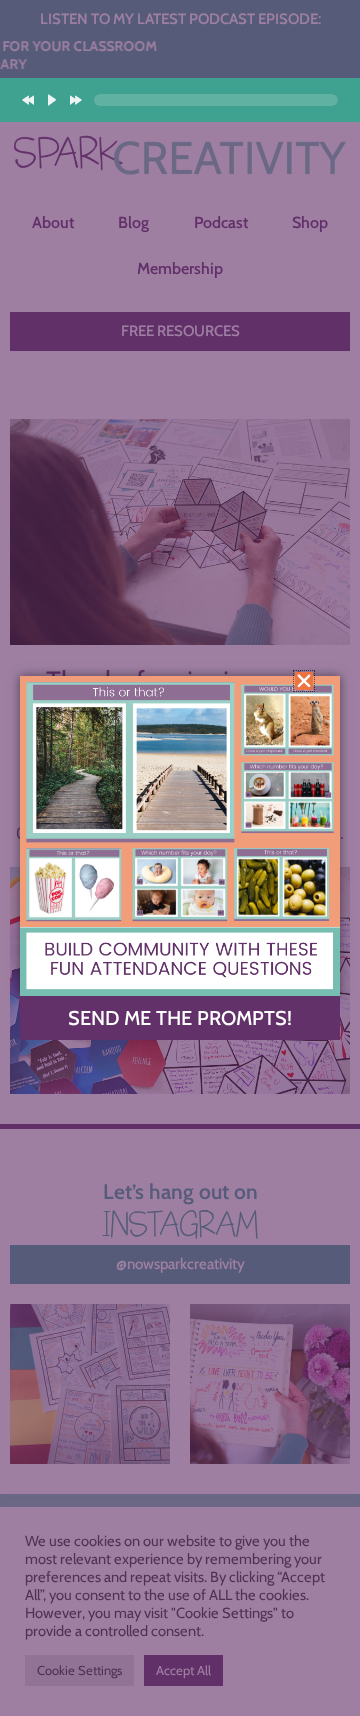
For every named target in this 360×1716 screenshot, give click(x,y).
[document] (180, 858)
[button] (304, 681)
